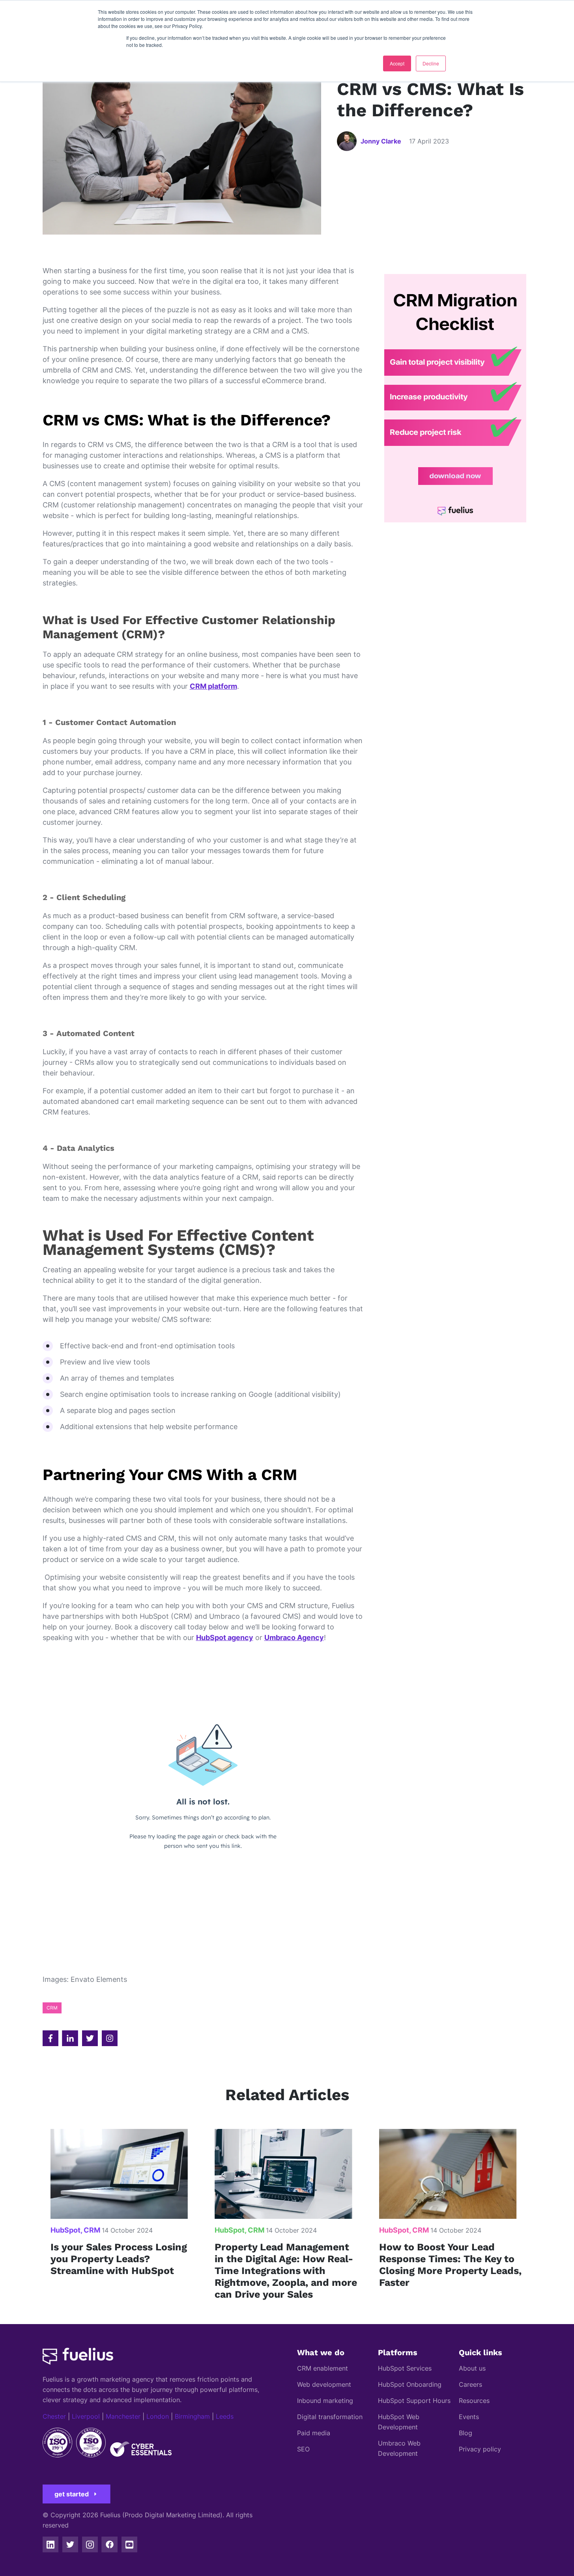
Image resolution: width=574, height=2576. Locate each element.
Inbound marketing (325, 2401)
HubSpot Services (405, 2368)
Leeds (225, 2416)
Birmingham (192, 2416)
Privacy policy (480, 2449)
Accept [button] (397, 63)
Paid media (314, 2433)
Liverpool (86, 2416)
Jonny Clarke (381, 141)
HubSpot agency (225, 1637)
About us (472, 2368)
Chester (54, 2416)
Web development (324, 2384)
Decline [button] (431, 63)
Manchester (123, 2416)
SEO (303, 2449)
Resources (474, 2401)
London (158, 2416)
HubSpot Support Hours (414, 2401)
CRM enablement (323, 2368)
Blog (466, 2433)
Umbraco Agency (294, 1637)
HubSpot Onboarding (410, 2384)
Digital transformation (330, 2417)
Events (469, 2417)
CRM (52, 2008)
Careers (470, 2384)
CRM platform (213, 686)
